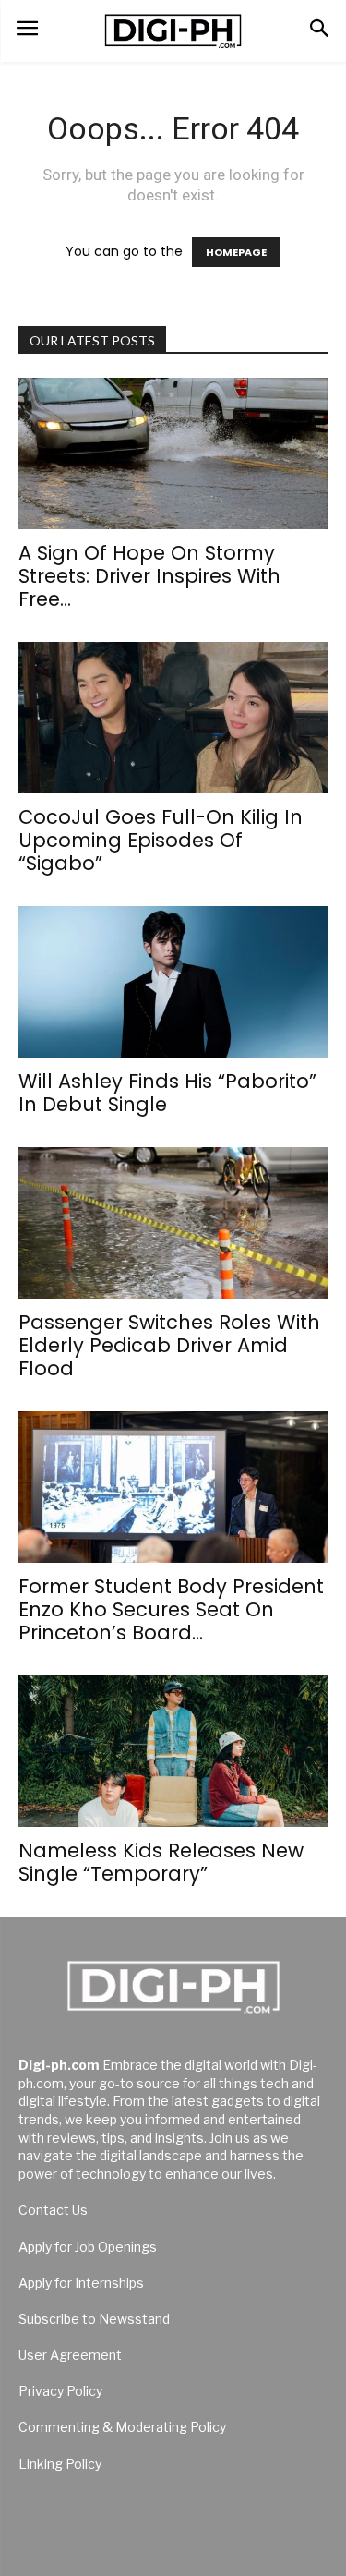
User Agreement (70, 2355)
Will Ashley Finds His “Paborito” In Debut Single (167, 1093)
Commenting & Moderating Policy (122, 2427)
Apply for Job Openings (88, 2247)
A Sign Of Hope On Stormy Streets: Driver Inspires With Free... (149, 576)
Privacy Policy (60, 2391)
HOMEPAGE (236, 252)
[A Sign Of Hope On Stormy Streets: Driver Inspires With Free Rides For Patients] (173, 454)
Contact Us (53, 2210)
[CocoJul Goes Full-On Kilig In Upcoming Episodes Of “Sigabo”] (173, 718)
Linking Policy (60, 2464)
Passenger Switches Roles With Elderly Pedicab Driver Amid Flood (169, 1345)
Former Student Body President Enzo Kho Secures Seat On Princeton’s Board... (171, 1609)
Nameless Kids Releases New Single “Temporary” (161, 1862)
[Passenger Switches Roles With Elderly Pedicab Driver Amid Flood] (173, 1223)
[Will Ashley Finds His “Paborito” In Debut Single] (173, 982)
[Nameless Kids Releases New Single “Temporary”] (173, 1751)
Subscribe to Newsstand (94, 2319)
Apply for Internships (81, 2283)
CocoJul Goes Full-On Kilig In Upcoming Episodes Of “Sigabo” (161, 840)
